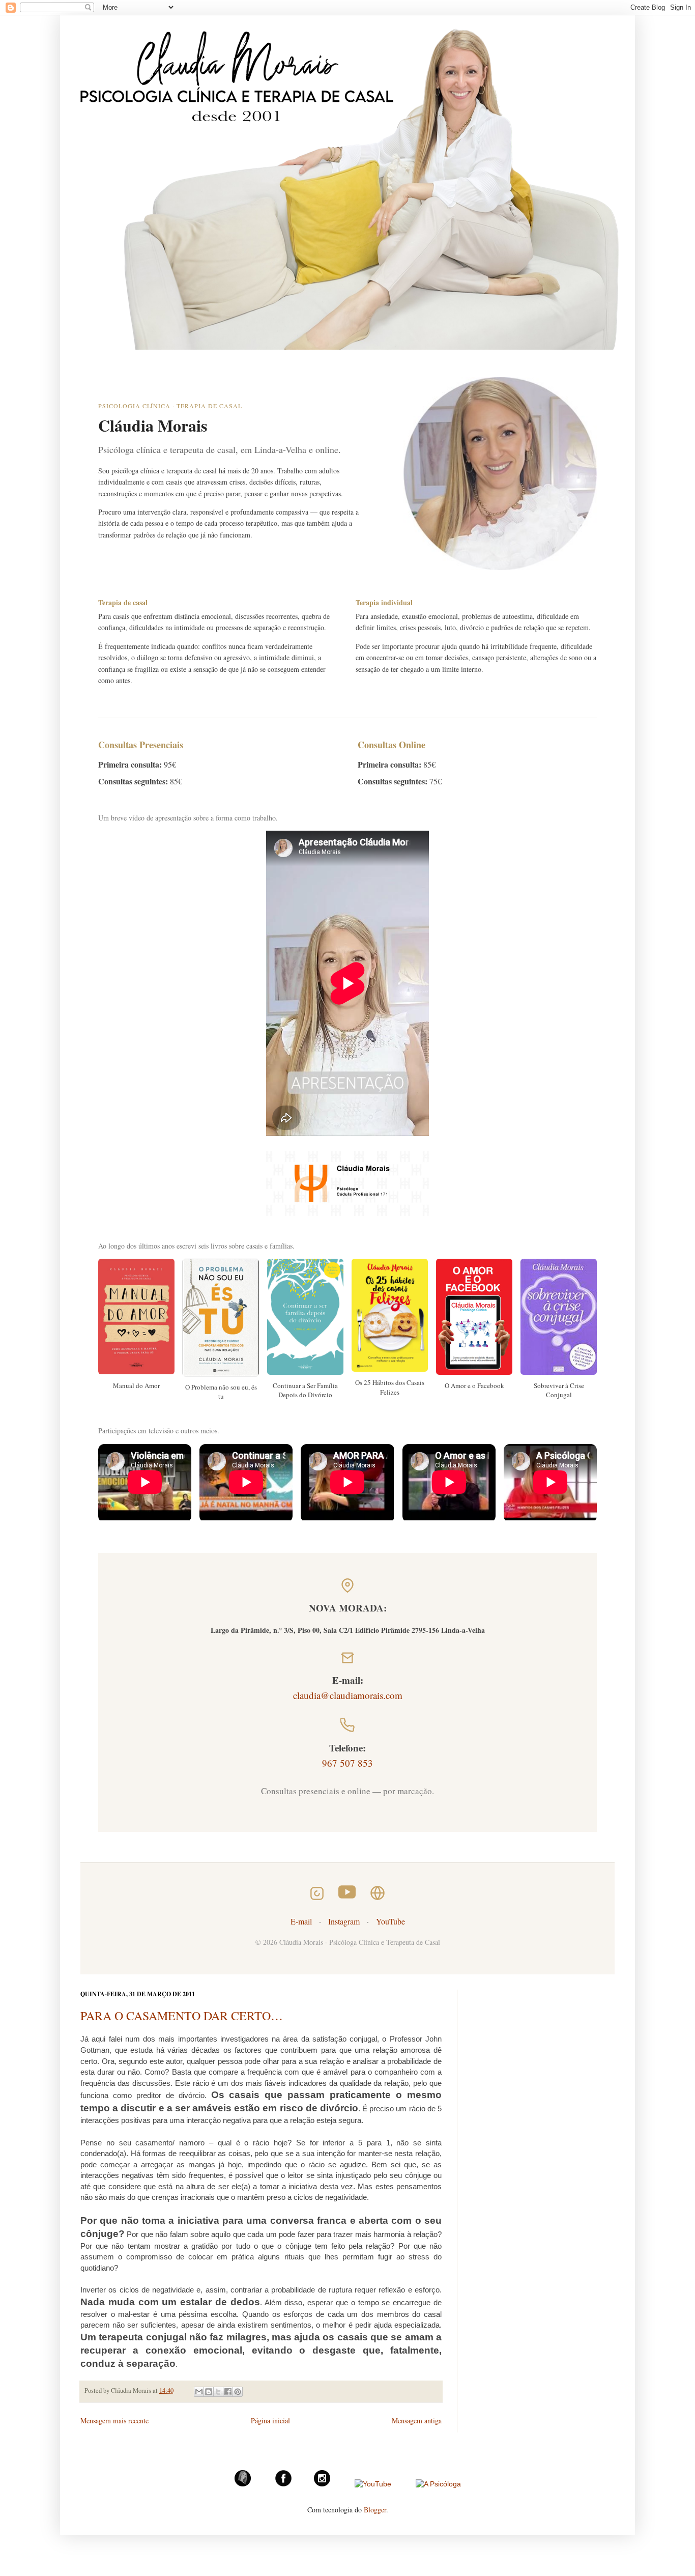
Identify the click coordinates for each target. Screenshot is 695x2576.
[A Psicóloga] (438, 2484)
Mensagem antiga (417, 2421)
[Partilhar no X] (218, 2392)
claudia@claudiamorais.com (348, 1695)
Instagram (344, 1921)
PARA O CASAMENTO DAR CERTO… (182, 2016)
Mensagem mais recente (114, 2421)
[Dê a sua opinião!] (209, 2392)
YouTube (390, 1921)
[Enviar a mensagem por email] (199, 2392)
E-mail (301, 1921)
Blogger (375, 2510)
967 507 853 (347, 1763)
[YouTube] (373, 2484)
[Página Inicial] (243, 2484)
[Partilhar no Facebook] (228, 2392)
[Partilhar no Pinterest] (238, 2392)
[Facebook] (283, 2484)
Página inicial (270, 2421)
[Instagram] (322, 2484)
